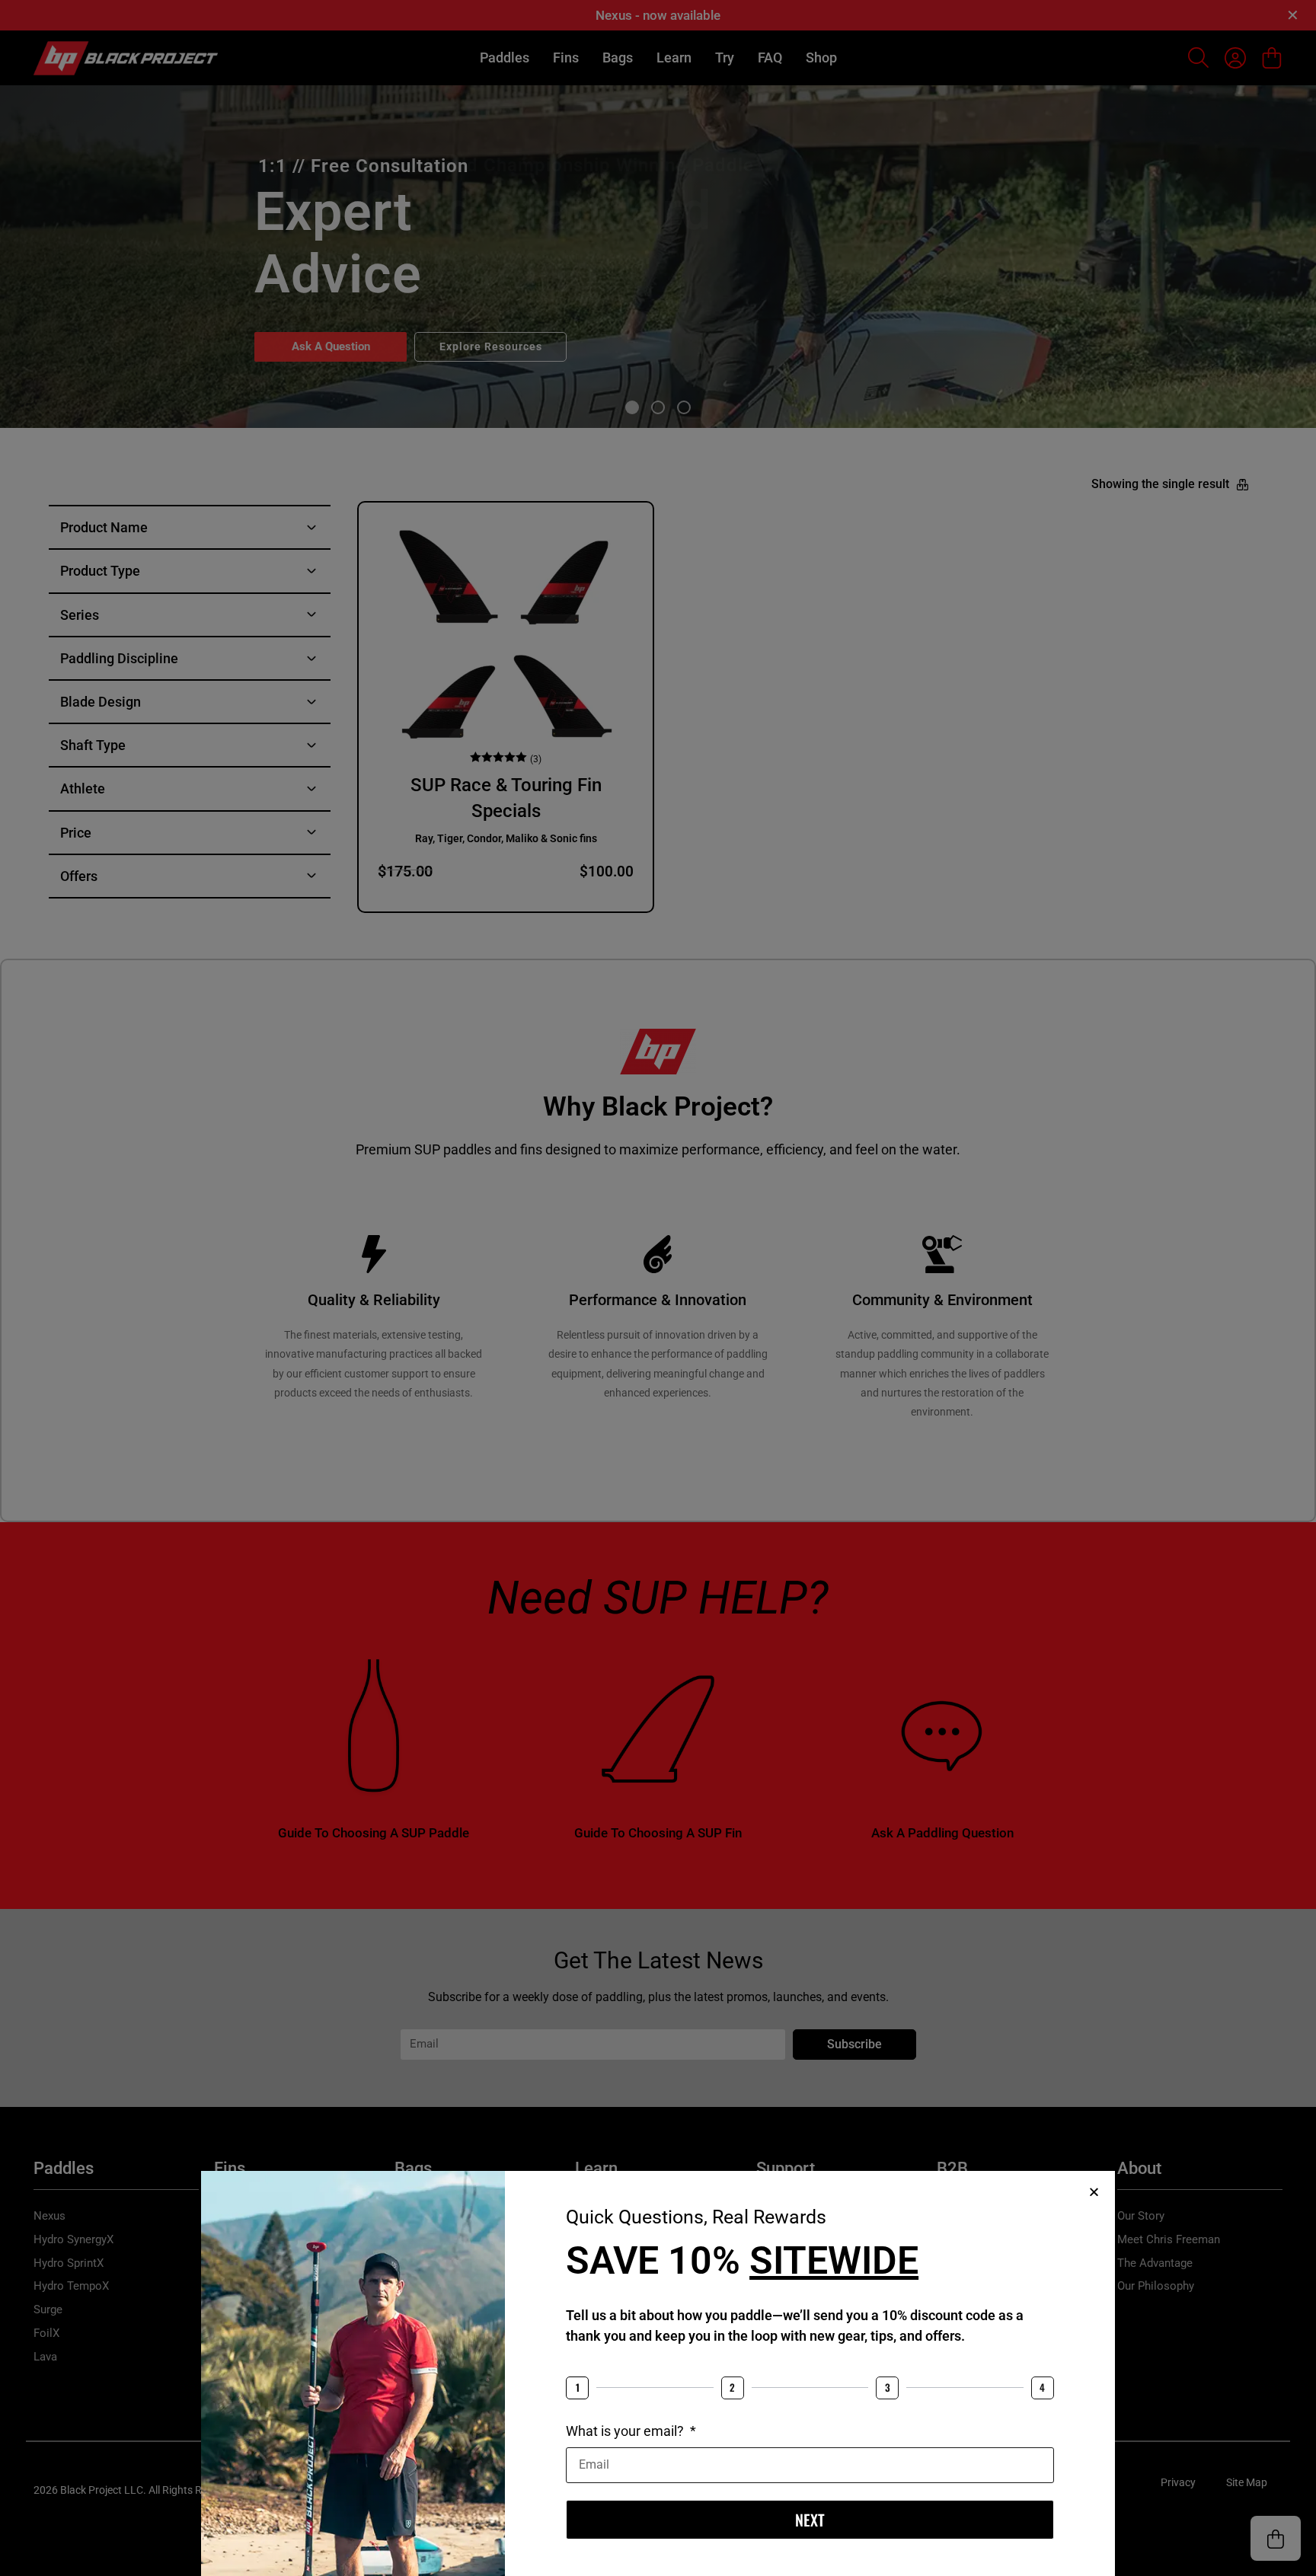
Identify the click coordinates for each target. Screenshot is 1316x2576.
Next (810, 2520)
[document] (658, 1288)
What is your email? (626, 2431)
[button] (1094, 2192)
